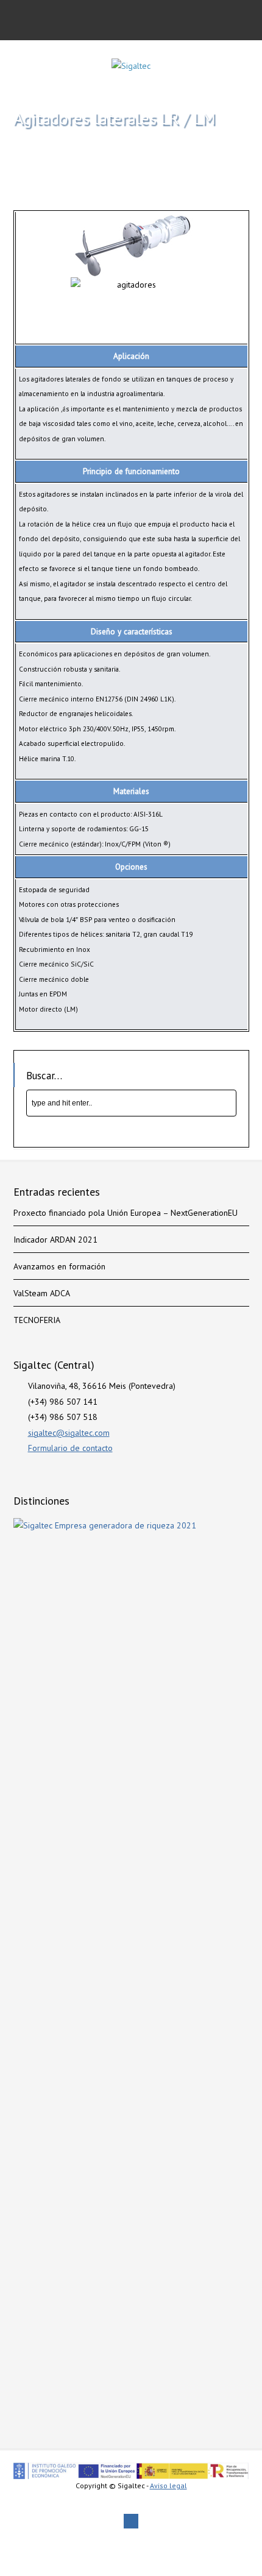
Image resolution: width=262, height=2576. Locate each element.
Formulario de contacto (70, 1448)
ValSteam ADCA (42, 1293)
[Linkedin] (131, 2521)
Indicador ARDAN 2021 (55, 1240)
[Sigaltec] (131, 66)
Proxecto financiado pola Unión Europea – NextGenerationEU (126, 1213)
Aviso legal (168, 2486)
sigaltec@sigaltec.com (69, 1433)
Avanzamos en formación (59, 1266)
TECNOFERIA (37, 1320)
